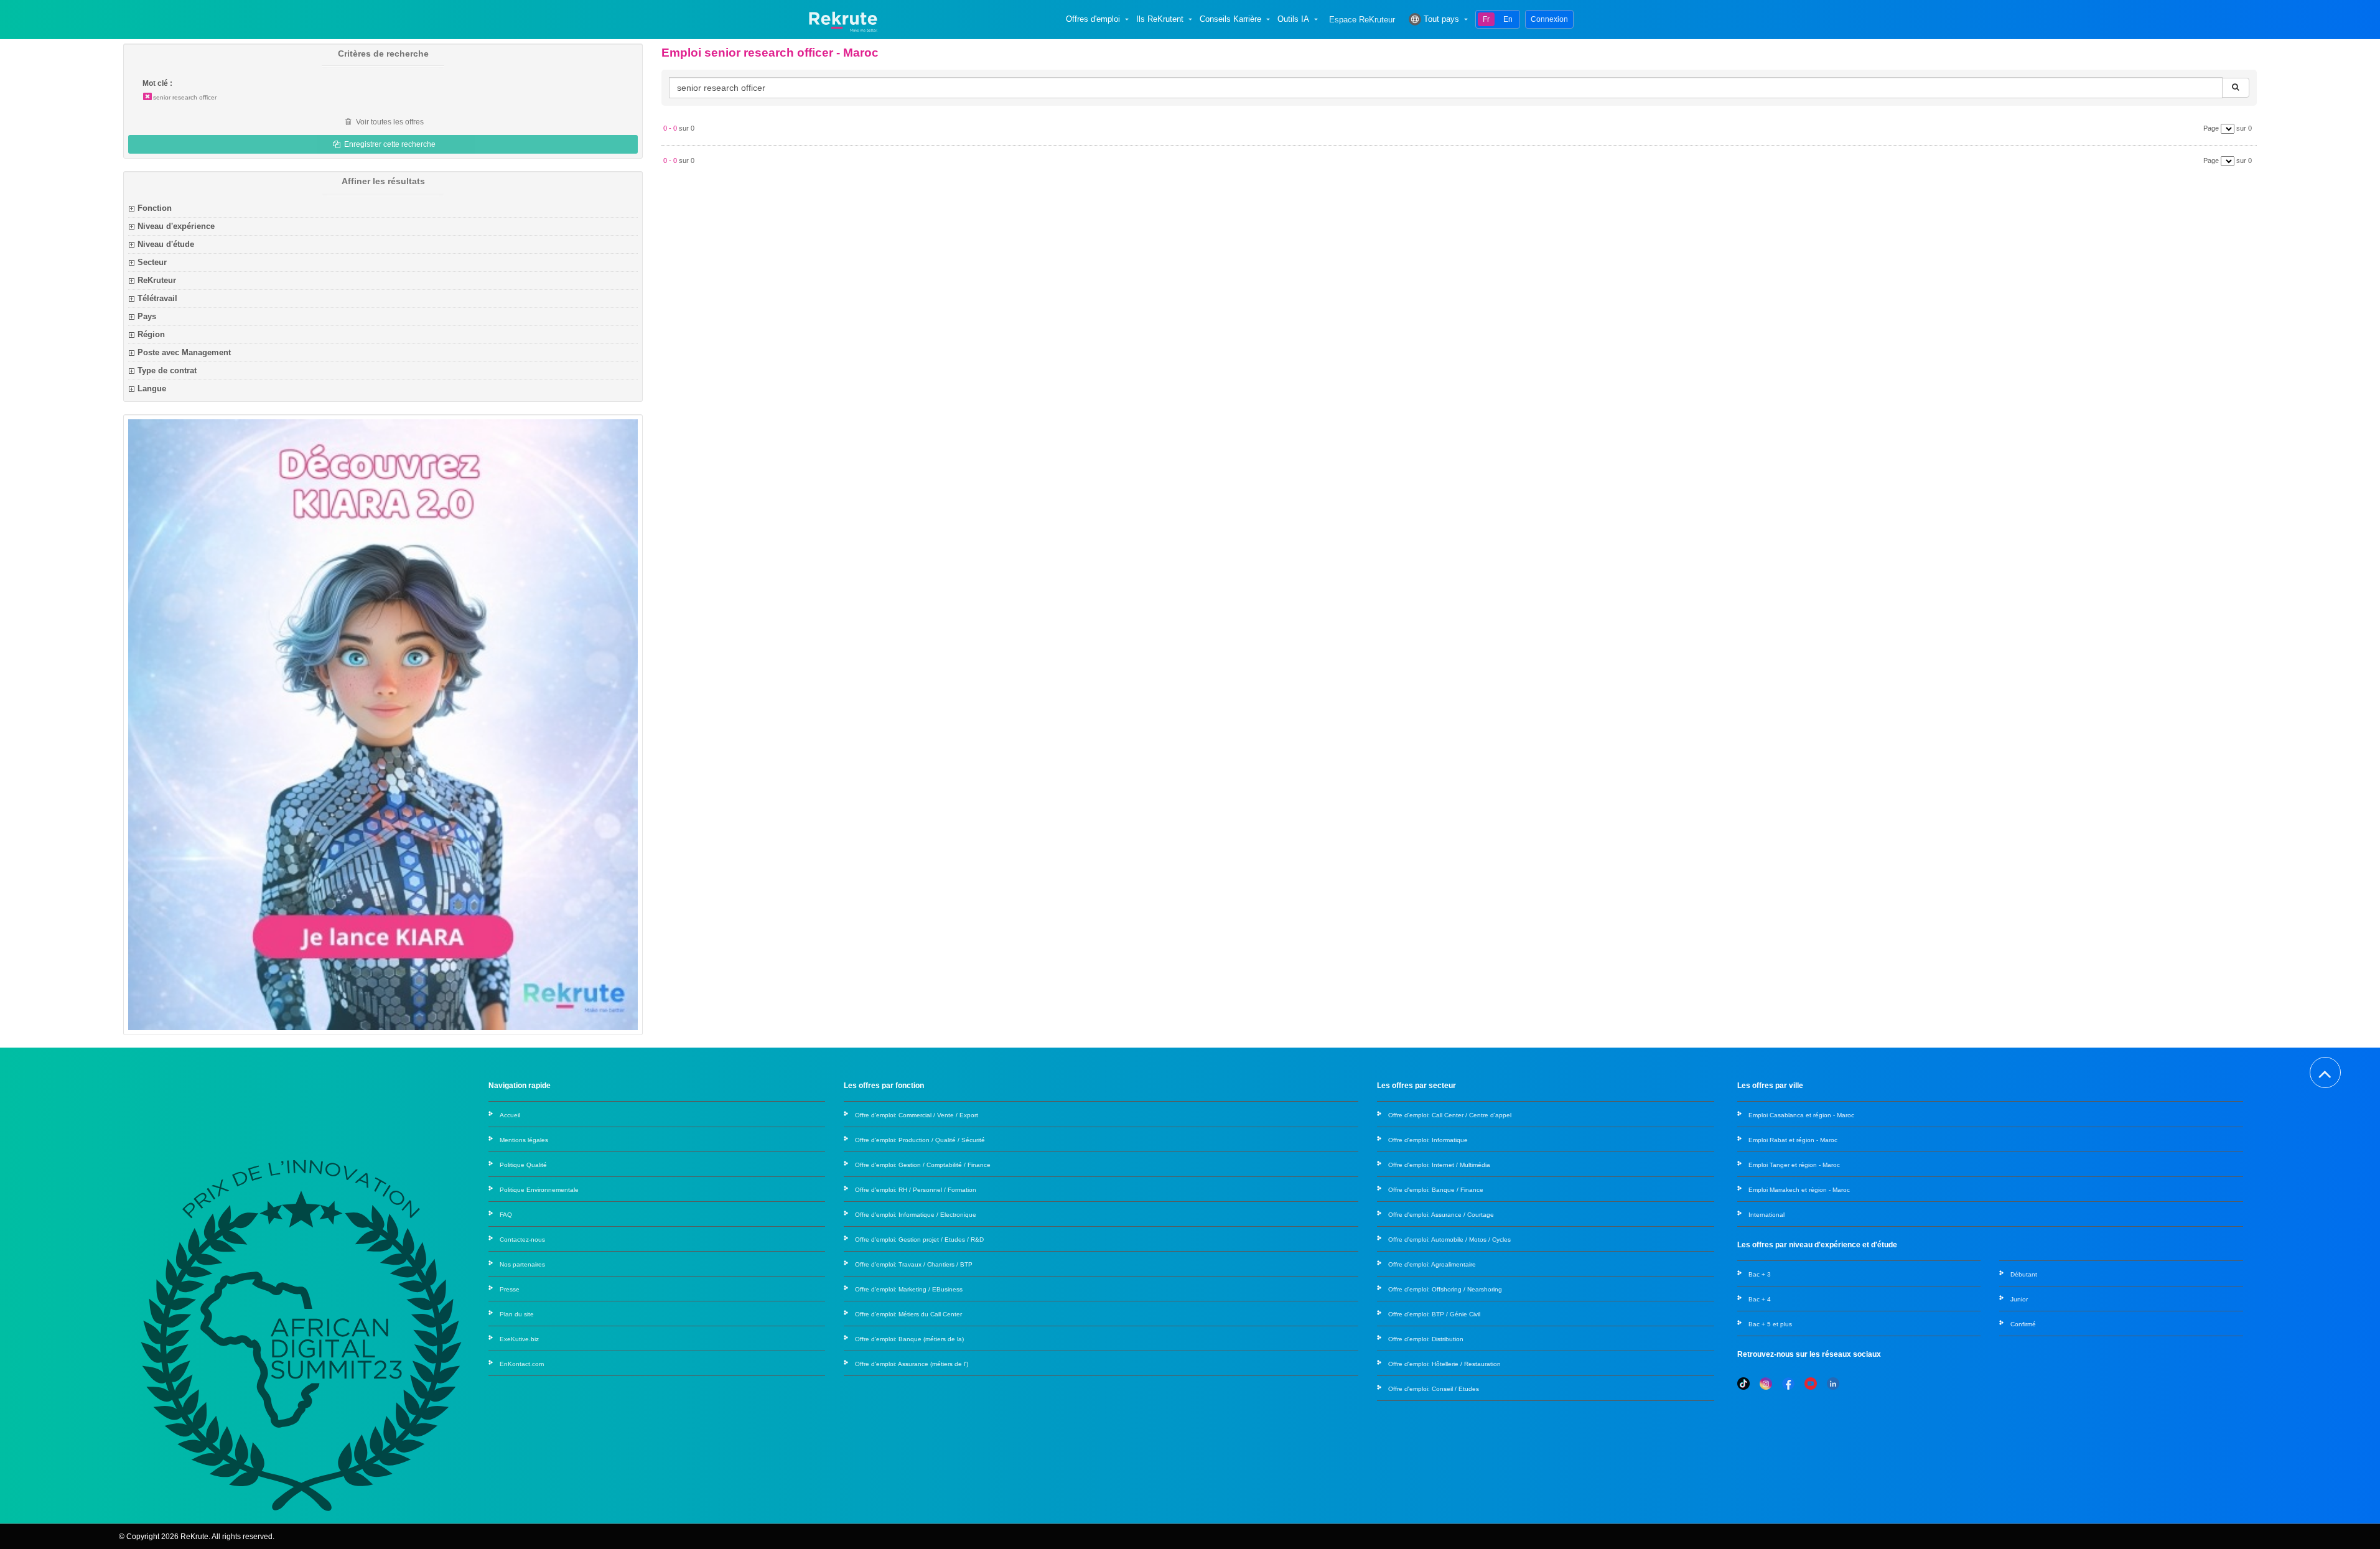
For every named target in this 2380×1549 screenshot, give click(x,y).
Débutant (2024, 1274)
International (1766, 1215)
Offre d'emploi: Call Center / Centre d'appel (1450, 1115)
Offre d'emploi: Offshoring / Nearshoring (1445, 1289)
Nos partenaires (522, 1264)
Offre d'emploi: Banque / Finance (1436, 1190)
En (1508, 19)
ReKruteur (157, 280)
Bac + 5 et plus (1770, 1324)
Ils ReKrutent (1160, 19)
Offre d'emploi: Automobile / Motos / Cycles (1449, 1240)
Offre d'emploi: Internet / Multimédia (1439, 1165)
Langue (152, 388)
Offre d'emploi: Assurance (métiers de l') (912, 1364)
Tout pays (1441, 19)
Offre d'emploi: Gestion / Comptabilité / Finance (923, 1165)
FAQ (506, 1215)
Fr (1486, 19)
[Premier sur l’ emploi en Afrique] (843, 19)
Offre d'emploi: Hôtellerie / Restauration (1444, 1364)
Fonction (155, 208)
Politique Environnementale (539, 1190)
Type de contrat (167, 370)
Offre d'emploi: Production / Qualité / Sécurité (920, 1140)
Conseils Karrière (1230, 19)
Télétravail (157, 298)
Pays (147, 316)
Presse (510, 1289)
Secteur (152, 262)
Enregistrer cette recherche (389, 144)
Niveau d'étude (166, 244)
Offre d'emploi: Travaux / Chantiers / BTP (914, 1264)
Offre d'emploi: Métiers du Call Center (908, 1314)
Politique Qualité (523, 1165)
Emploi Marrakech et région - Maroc (1799, 1190)
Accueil (510, 1115)
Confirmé (2023, 1324)
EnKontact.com (522, 1364)
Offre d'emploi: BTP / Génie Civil (1434, 1314)
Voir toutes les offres (389, 122)
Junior (2019, 1299)
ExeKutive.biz (519, 1339)
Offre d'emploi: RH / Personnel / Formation (916, 1190)
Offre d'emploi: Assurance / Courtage (1441, 1215)
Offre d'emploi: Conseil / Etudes (1434, 1389)
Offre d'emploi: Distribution (1426, 1339)
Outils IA (1293, 19)
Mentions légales (524, 1140)
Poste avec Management (184, 352)
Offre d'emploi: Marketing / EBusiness (909, 1289)
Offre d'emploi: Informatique (1428, 1140)
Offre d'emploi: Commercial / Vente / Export (917, 1115)
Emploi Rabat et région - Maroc (1793, 1140)
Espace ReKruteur (1362, 20)
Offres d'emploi (1093, 19)
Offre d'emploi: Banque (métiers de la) (909, 1339)
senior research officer (185, 97)
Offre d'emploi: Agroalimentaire (1432, 1264)
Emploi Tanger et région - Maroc (1794, 1165)
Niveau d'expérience (176, 226)
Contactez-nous (522, 1240)
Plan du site (517, 1314)
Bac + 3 (1760, 1274)
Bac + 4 (1760, 1299)
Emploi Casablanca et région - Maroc (1801, 1115)
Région (151, 334)
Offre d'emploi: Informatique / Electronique (916, 1215)
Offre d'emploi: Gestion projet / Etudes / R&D (919, 1240)
